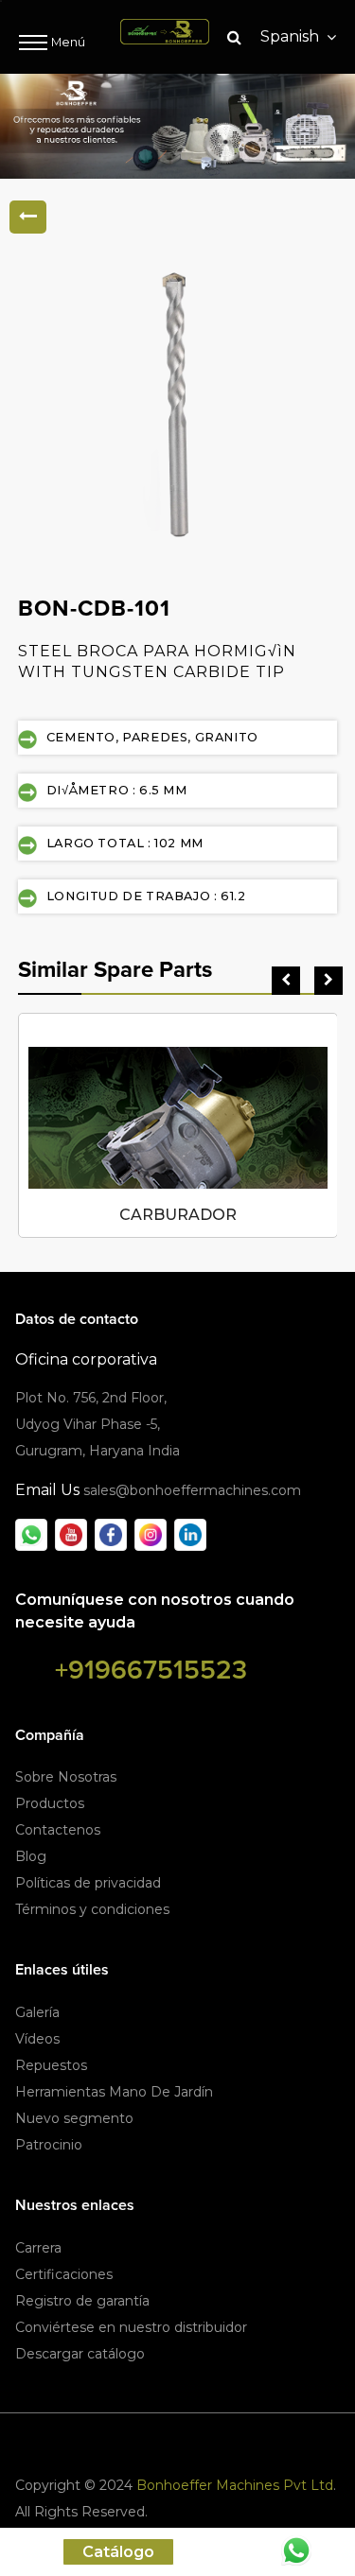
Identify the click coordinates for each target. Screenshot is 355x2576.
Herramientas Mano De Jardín (114, 2092)
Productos (50, 1803)
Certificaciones (64, 2274)
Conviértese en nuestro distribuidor (131, 2327)
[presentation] (286, 981)
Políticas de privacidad (88, 1883)
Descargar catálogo (80, 2354)
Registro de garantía (82, 2301)
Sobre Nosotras (66, 1777)
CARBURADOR (178, 1215)
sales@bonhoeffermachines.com (192, 1490)
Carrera (38, 2248)
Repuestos (51, 2065)
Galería (37, 2012)
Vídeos (37, 2039)
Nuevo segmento (74, 2118)
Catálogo (118, 2552)
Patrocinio (49, 2145)
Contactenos (58, 1830)
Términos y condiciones (92, 1909)
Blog (31, 1856)
